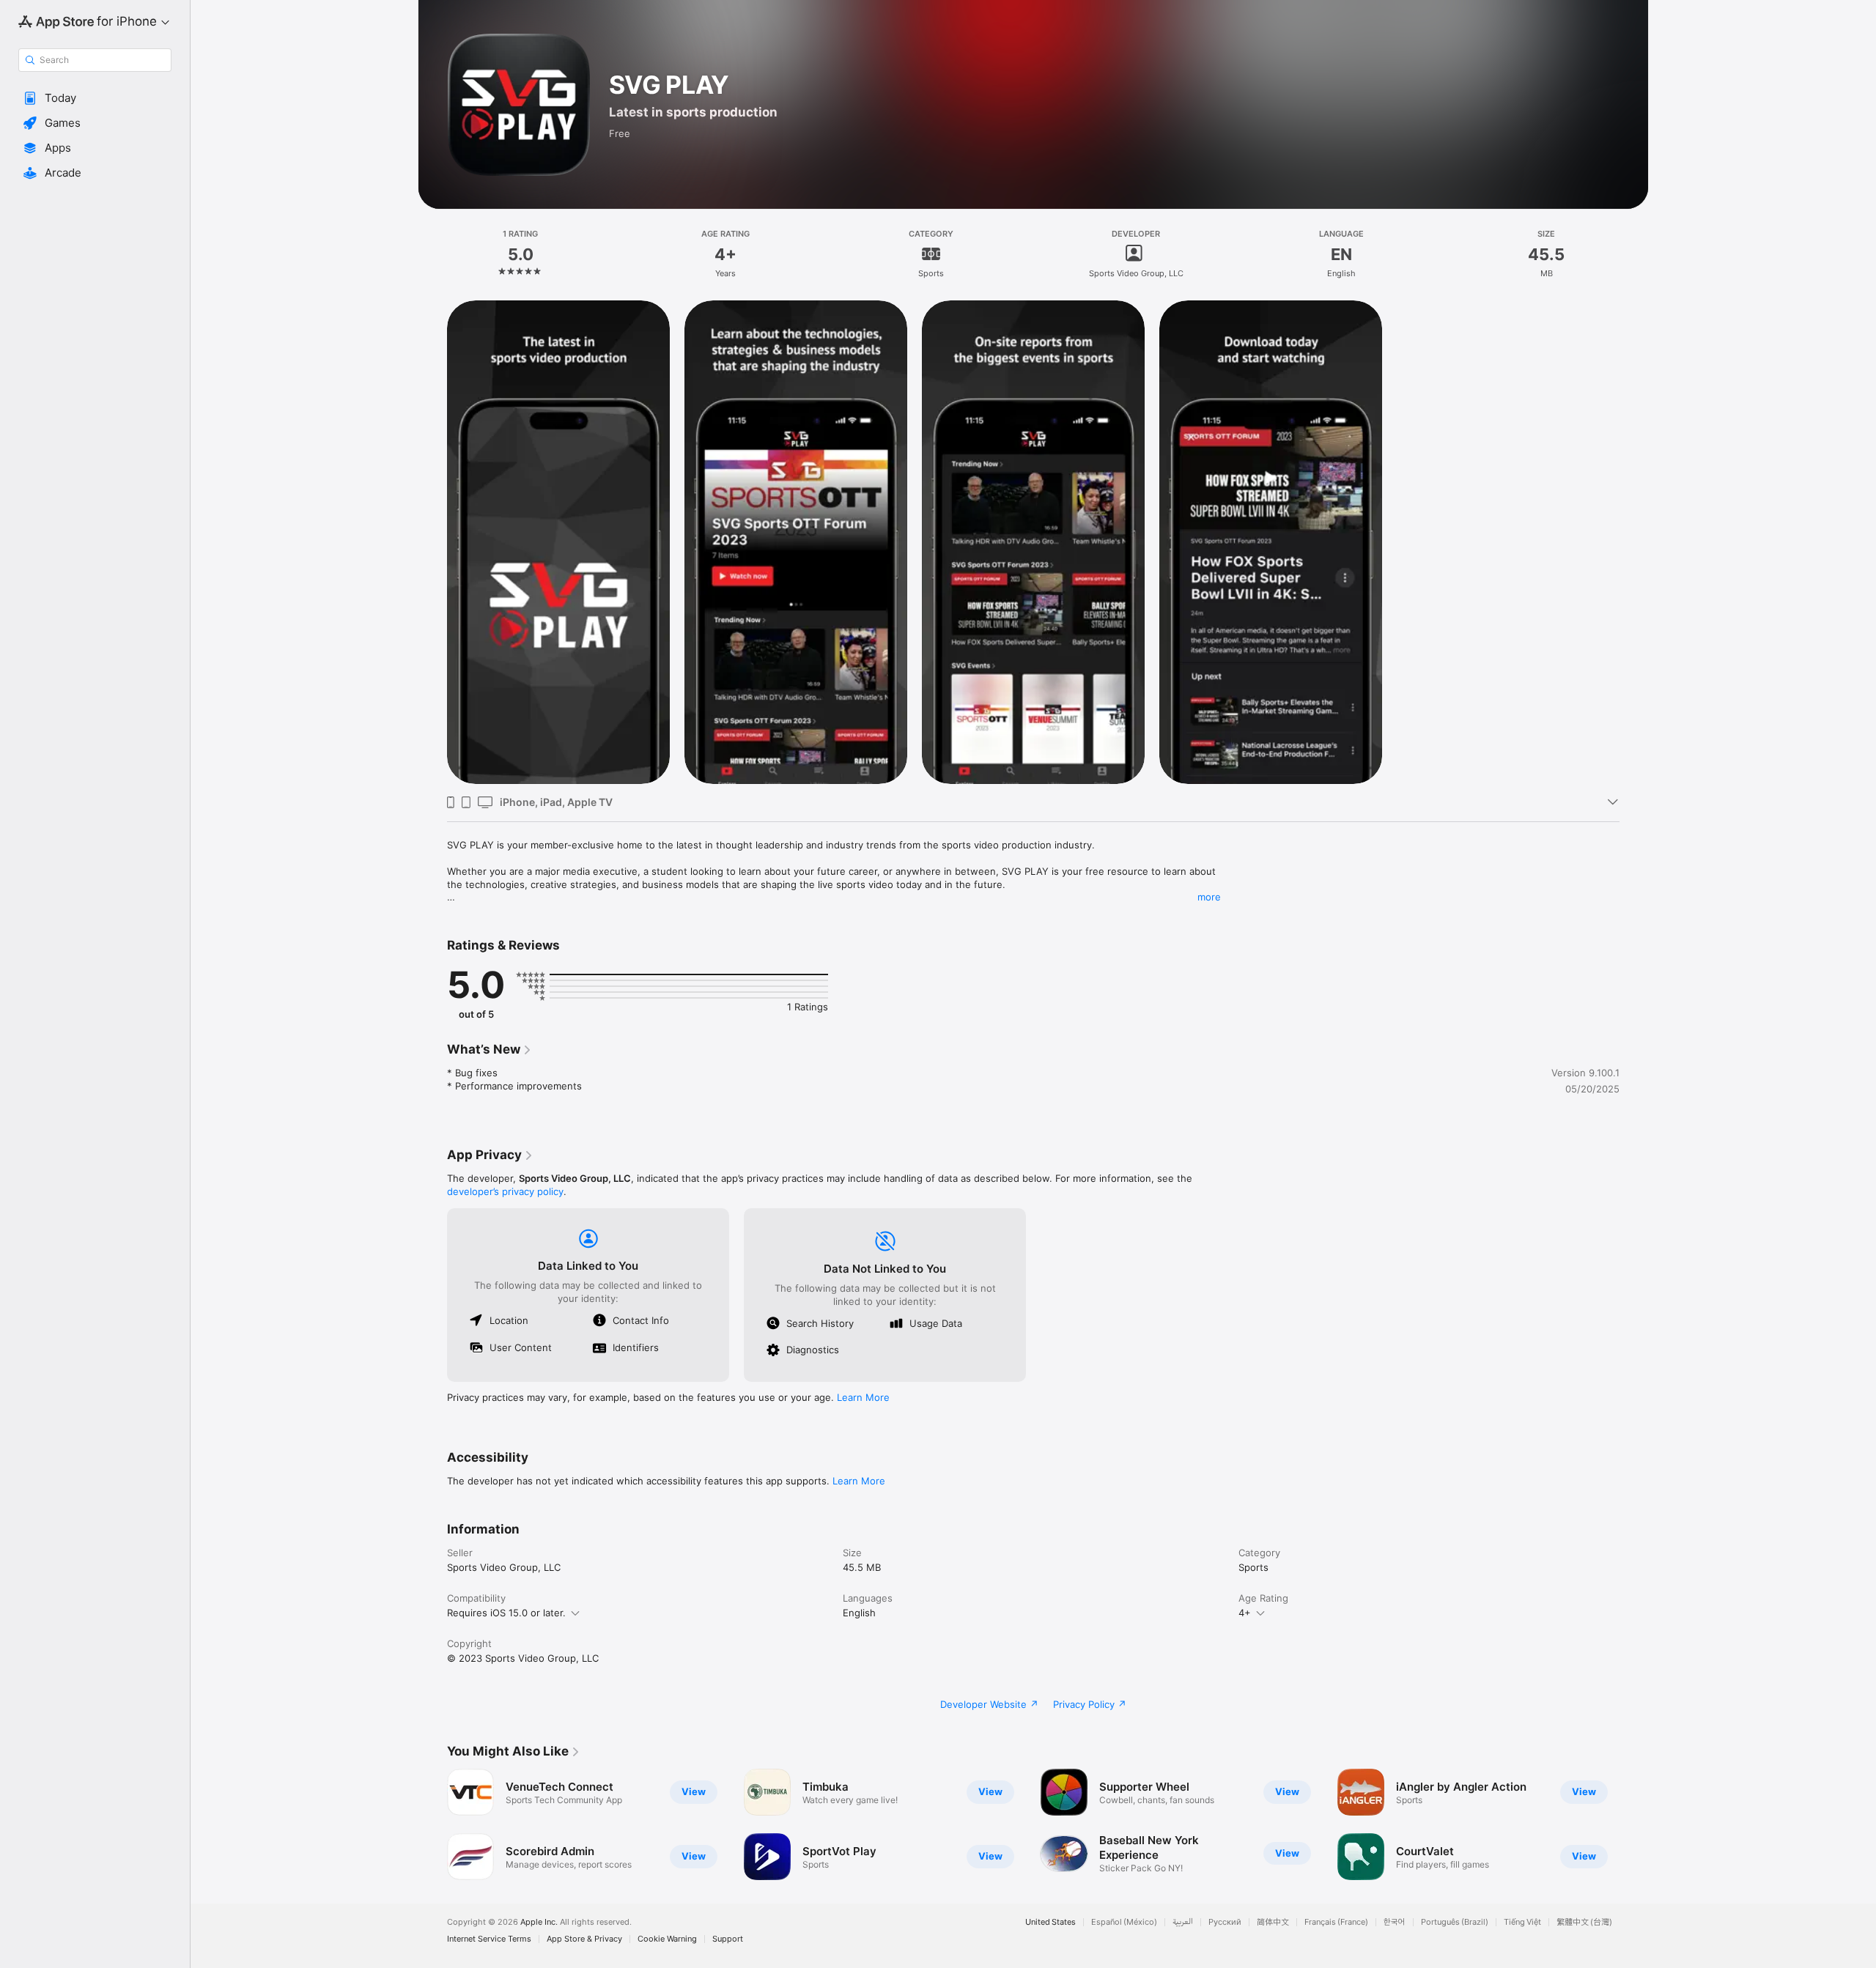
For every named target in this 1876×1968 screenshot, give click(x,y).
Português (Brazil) (1455, 1922)
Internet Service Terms (489, 1939)
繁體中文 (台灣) (1584, 1922)
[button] (95, 98)
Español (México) (1124, 1922)
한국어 (1395, 1922)
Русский (1225, 1922)
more (1209, 897)
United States (1050, 1922)
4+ (1245, 1613)
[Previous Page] (432, 1824)
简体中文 (1273, 1922)
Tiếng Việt (1522, 1922)
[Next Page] (1634, 1824)
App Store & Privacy (584, 1939)
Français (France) (1336, 1922)
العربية (1183, 1922)
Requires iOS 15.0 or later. (506, 1613)
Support (728, 1939)
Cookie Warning (667, 1939)
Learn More (863, 1397)
